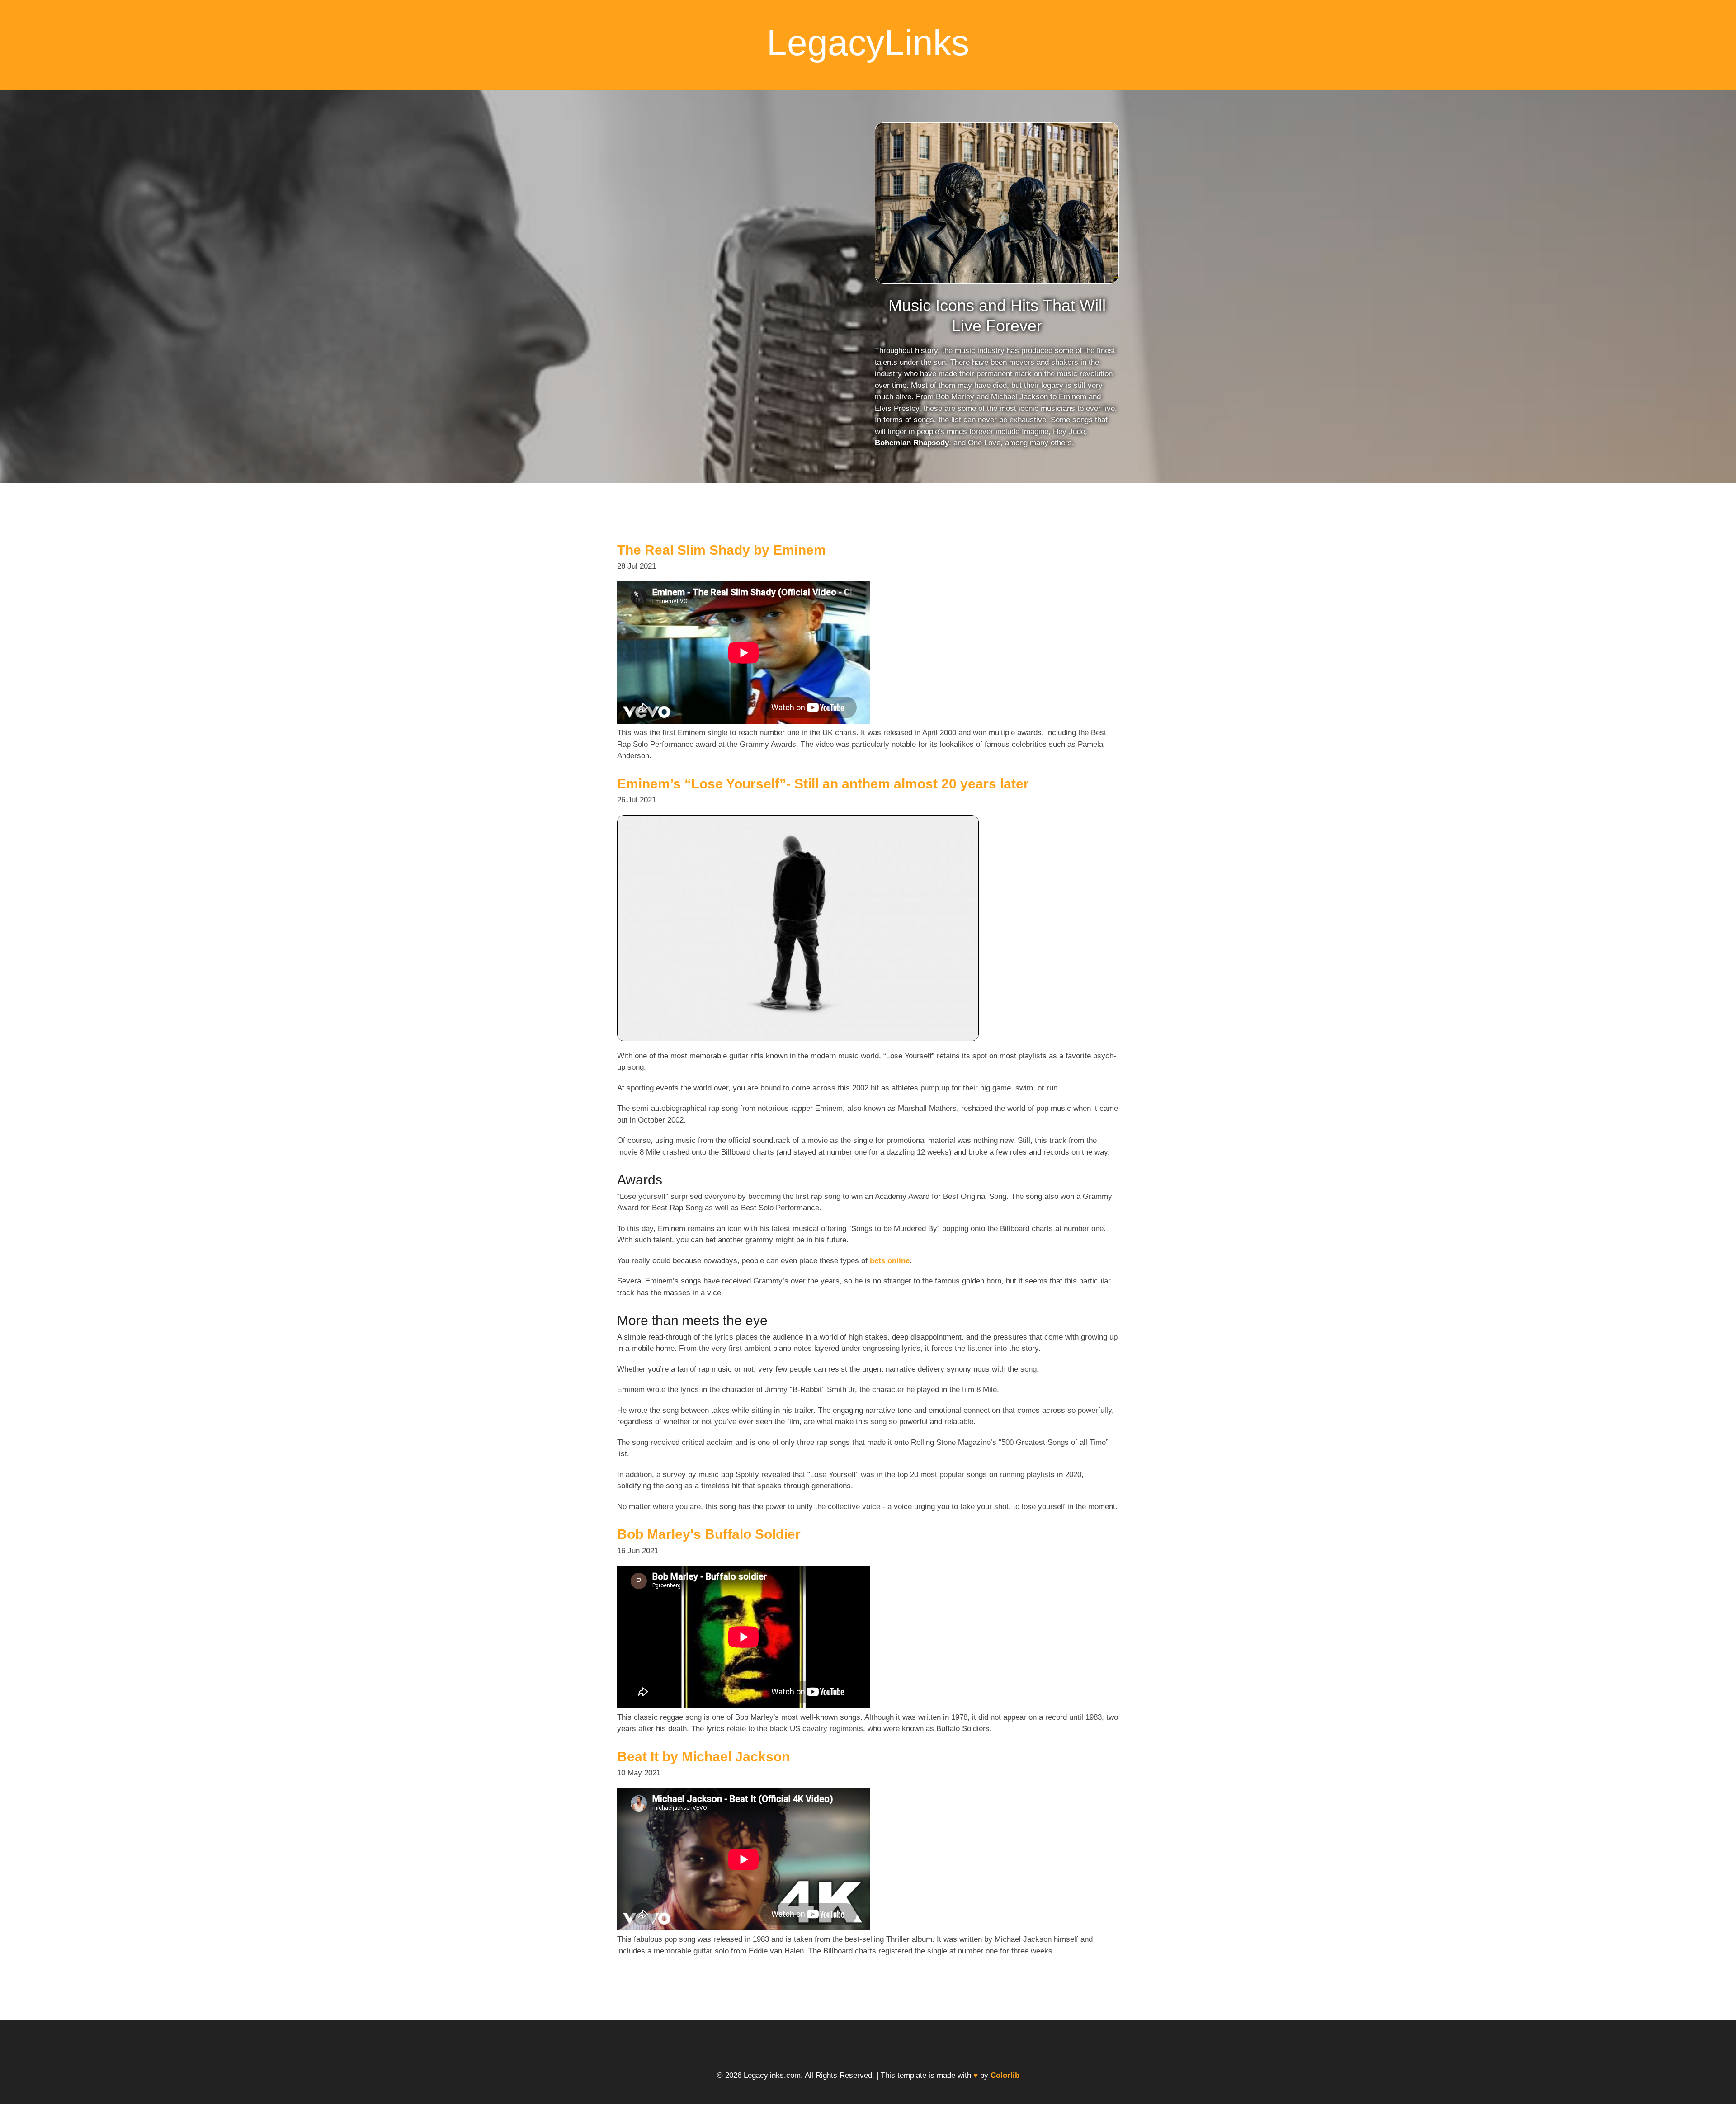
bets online (890, 1261)
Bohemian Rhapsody (912, 443)
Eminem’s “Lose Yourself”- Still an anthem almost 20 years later (823, 784)
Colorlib (1005, 2075)
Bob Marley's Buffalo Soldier (709, 1534)
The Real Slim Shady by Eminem (722, 550)
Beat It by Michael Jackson (703, 1757)
